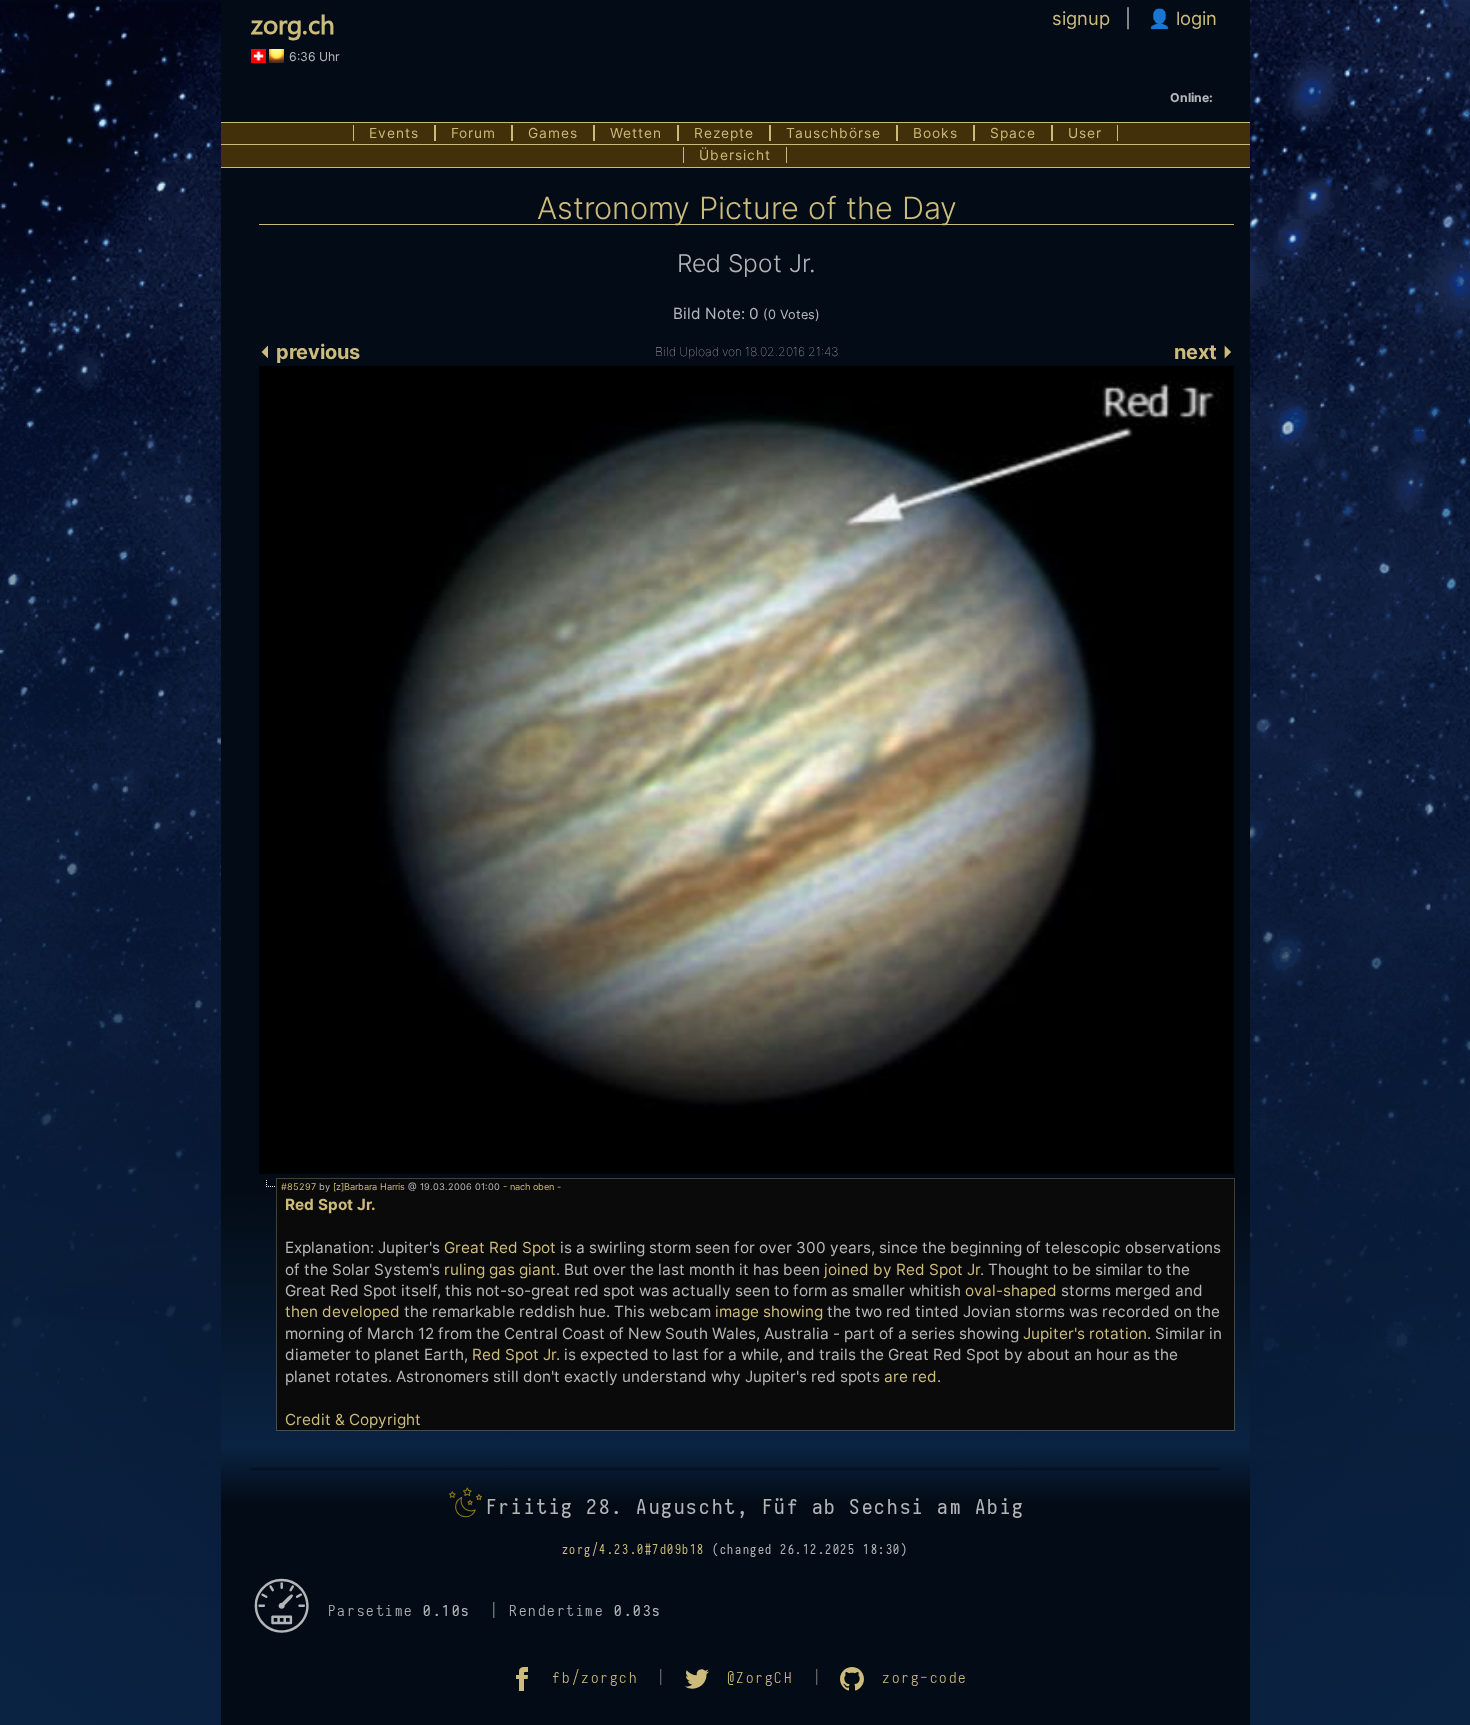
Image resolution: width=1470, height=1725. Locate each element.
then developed (342, 1311)
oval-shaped (1011, 1290)
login (1194, 18)
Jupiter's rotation (1085, 1333)
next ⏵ (1204, 352)
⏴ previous (309, 352)
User (1085, 133)
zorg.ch (293, 23)
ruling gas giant (500, 1269)
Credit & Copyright (353, 1419)
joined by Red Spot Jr (902, 1269)
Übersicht (735, 155)
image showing (769, 1311)
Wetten (636, 133)
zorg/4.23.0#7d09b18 (633, 1550)
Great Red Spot (500, 1247)
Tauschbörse (833, 133)
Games (553, 133)
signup (1081, 18)
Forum (473, 133)
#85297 (298, 1186)
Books (935, 133)
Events (394, 133)
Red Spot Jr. (516, 1354)
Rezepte (724, 133)
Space (1013, 133)
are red (910, 1376)
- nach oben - (530, 1186)
